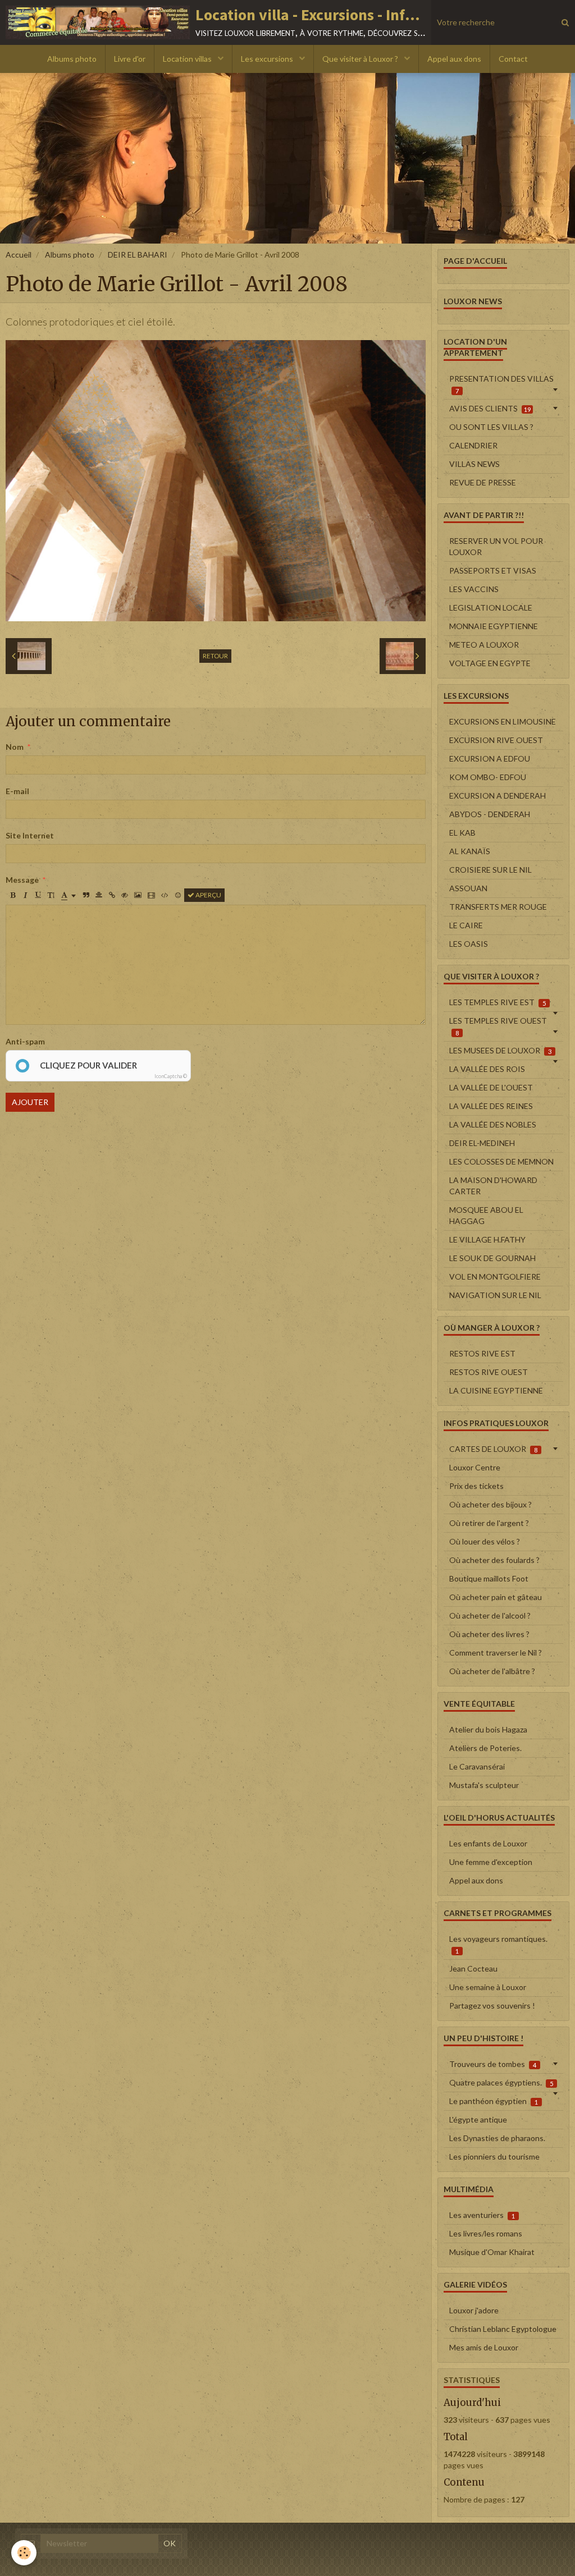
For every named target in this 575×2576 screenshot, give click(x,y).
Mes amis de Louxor (484, 2347)
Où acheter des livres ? (489, 1634)
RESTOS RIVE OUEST (489, 1372)
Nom (15, 747)
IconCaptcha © (171, 1076)
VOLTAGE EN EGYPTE (490, 663)
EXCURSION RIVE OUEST (496, 740)
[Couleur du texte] (69, 895)
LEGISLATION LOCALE (491, 608)
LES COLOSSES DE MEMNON (501, 1161)
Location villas (188, 59)
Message (22, 880)
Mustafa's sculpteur (484, 1785)
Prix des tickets (476, 1486)
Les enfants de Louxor (488, 1843)
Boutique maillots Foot (489, 1578)
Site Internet (30, 835)
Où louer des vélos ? (485, 1541)
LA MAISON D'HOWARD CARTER (493, 1186)
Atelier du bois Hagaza (488, 1729)
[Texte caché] (125, 895)
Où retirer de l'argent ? (489, 1523)
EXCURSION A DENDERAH (498, 796)
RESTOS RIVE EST (482, 1353)
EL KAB (462, 833)
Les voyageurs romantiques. (498, 1944)
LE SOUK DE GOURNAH (492, 1258)
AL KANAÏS (470, 851)
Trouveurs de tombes (493, 2064)
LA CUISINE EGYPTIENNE (496, 1390)
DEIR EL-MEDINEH (482, 1143)
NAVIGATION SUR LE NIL (495, 1295)
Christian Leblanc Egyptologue (503, 2329)
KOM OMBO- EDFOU (488, 777)
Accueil (19, 255)
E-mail (17, 791)
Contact (513, 59)
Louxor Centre (475, 1467)
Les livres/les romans (486, 2233)
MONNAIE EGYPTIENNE (494, 626)
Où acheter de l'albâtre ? (492, 1671)
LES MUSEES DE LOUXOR (500, 1050)
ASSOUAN (468, 888)
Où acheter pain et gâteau (496, 1597)
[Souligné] (38, 895)
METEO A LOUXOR (484, 645)
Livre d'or (130, 59)
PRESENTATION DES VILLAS (501, 384)
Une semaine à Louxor (488, 1987)
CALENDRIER (473, 445)
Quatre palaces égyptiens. (501, 2082)
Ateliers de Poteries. (485, 1748)
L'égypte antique (478, 2119)
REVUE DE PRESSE (483, 482)
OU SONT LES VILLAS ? (491, 427)
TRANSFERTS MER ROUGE (498, 907)
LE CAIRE (466, 925)
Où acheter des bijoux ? (490, 1504)
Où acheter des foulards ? (494, 1560)
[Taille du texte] (51, 895)
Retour (215, 656)
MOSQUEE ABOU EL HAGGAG (486, 1215)
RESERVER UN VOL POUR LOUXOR (496, 546)
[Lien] (112, 895)
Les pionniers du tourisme (494, 2156)
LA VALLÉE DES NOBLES (493, 1124)
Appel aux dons (454, 59)
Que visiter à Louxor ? (361, 59)
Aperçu (208, 895)
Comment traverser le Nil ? (496, 1653)
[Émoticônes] (178, 895)
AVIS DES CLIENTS (490, 408)
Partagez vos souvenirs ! (492, 2006)
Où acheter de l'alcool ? (490, 1615)
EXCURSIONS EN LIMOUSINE (503, 721)
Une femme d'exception (491, 1862)
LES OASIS (469, 944)
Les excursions (268, 59)
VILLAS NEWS (474, 464)
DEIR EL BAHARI (138, 255)
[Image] (138, 895)
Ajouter (30, 1102)
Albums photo (72, 59)
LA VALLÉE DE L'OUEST (491, 1087)
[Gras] (12, 895)
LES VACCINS (474, 589)
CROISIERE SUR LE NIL (490, 870)
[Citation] (86, 895)
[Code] (165, 895)
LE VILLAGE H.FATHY (487, 1239)
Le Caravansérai (477, 1766)
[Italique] (25, 895)
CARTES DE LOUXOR (493, 1449)
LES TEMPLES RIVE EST (498, 1002)
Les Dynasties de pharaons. (497, 2138)
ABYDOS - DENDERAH (490, 814)
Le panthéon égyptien (494, 2101)
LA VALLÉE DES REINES (491, 1106)
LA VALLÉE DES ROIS (487, 1069)
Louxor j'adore (474, 2310)
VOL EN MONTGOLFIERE (495, 1276)
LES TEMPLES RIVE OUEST (498, 1026)
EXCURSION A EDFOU (490, 758)
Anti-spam (25, 1041)
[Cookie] (24, 2553)
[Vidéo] (151, 895)
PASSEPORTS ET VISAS (493, 570)
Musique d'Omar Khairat (492, 2252)
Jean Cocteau (473, 1968)
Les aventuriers (482, 2215)
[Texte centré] (99, 895)
